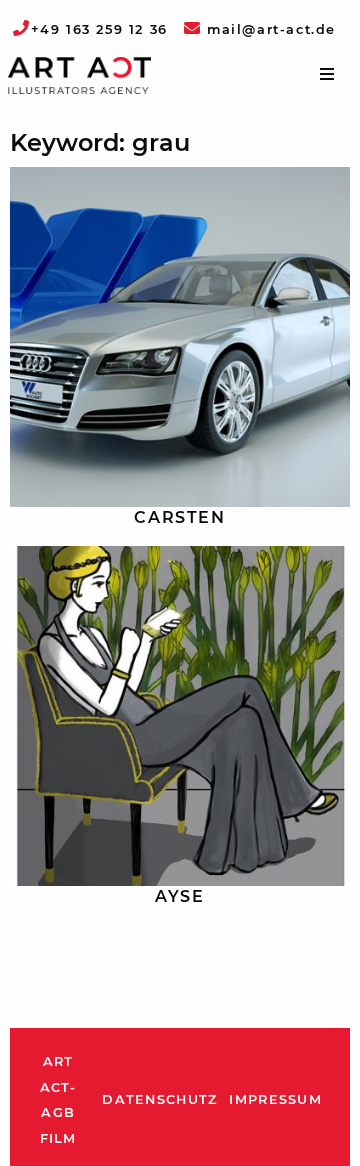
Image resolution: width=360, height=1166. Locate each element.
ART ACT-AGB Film (58, 1100)
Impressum (275, 1099)
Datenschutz (159, 1099)
